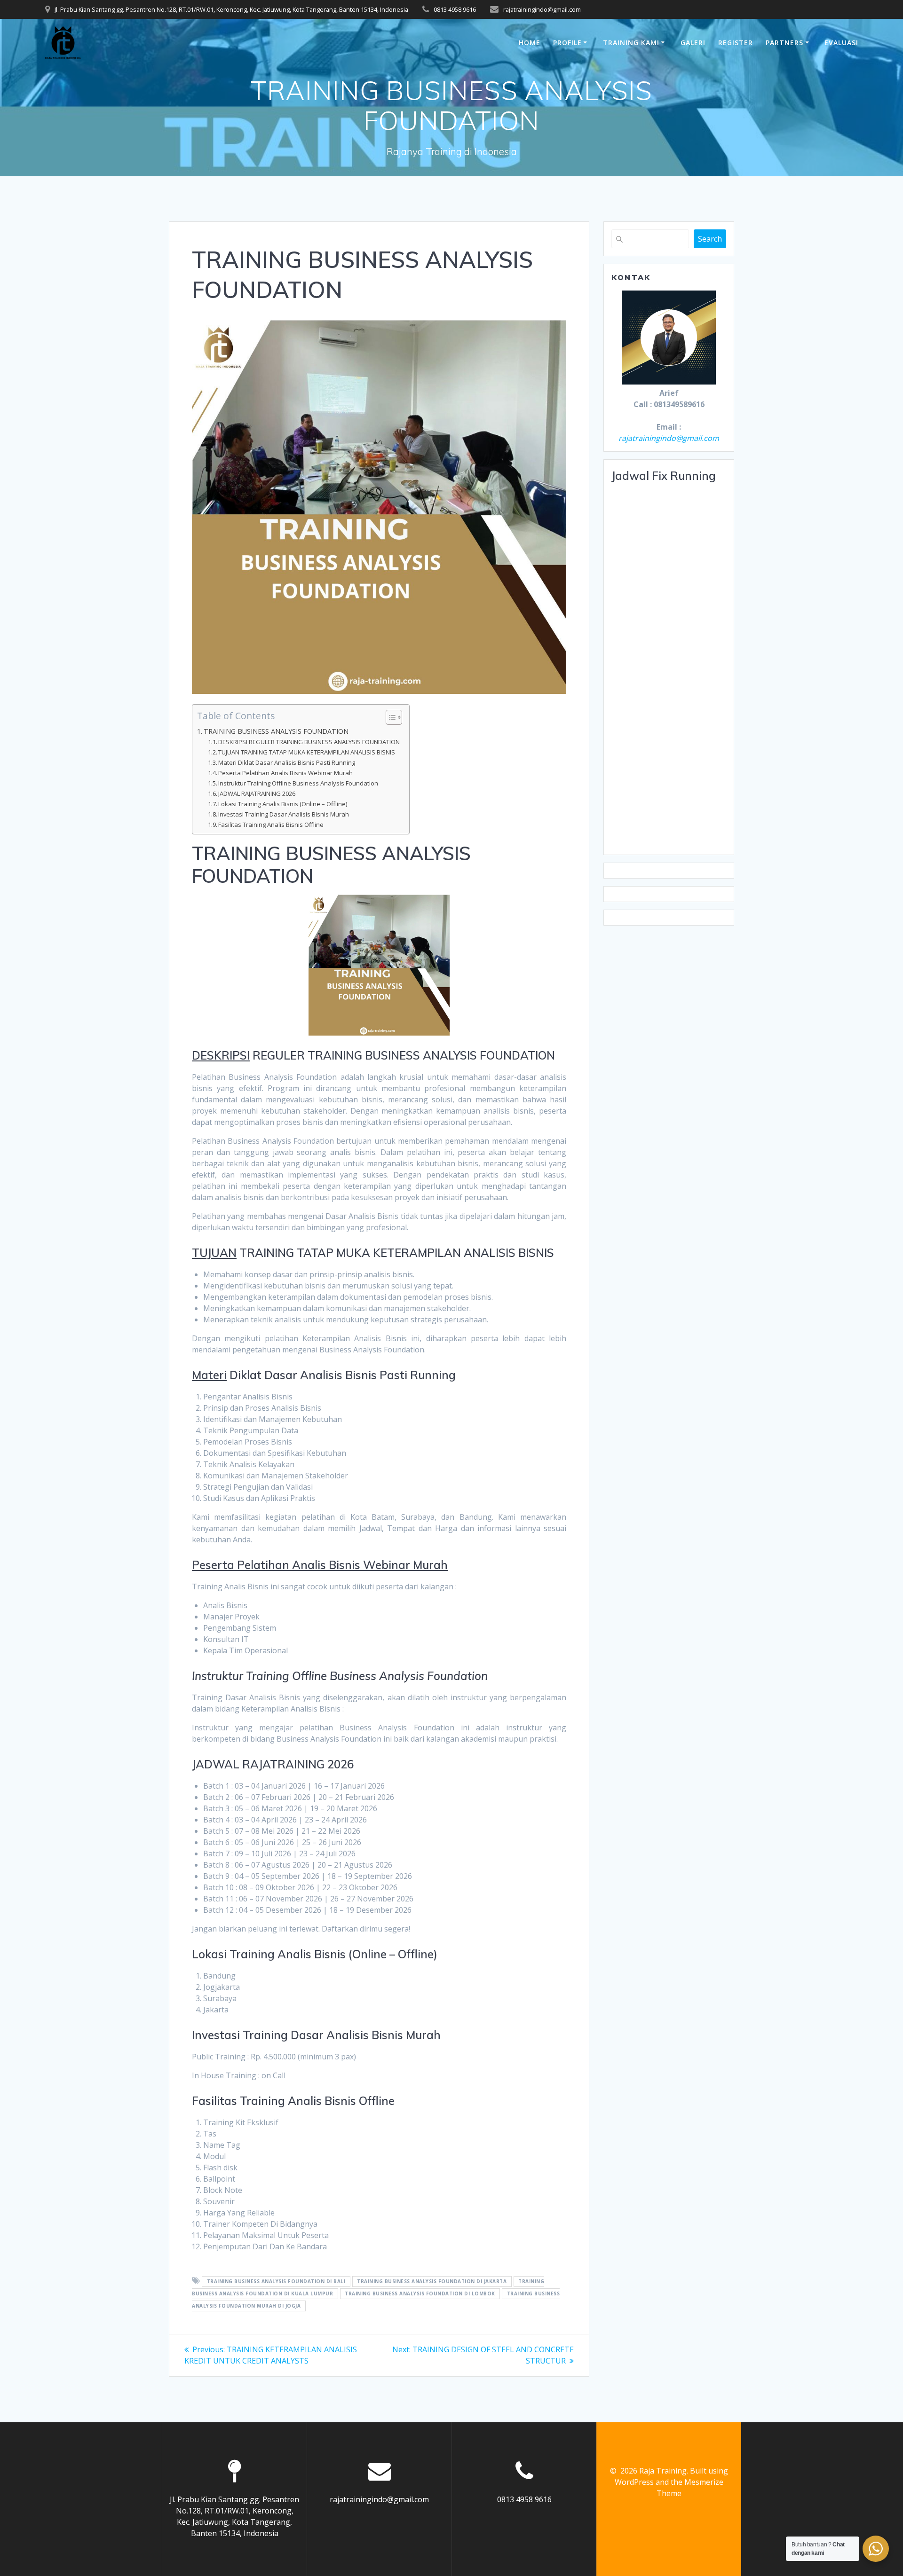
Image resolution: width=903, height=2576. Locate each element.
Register (736, 43)
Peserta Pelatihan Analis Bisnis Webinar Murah (285, 773)
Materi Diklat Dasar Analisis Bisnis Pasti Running (287, 762)
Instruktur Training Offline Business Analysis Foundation (298, 783)
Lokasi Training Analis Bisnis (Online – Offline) (283, 804)
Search (710, 239)
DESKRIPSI (221, 1055)
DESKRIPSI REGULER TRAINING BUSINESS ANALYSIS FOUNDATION (309, 742)
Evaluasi (841, 43)
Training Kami (631, 43)
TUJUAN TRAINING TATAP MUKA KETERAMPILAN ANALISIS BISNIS (307, 752)
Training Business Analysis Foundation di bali (276, 2281)
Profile (567, 43)
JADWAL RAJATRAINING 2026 (257, 793)
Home (530, 43)
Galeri (693, 43)
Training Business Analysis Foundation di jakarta (432, 2281)
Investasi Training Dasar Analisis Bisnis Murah (284, 814)
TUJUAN (214, 1253)
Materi (209, 1375)
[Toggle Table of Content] (389, 717)
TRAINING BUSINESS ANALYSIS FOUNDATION (276, 731)
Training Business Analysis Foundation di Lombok (420, 2293)
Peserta (213, 1565)
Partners (784, 43)
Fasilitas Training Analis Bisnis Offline (271, 825)
